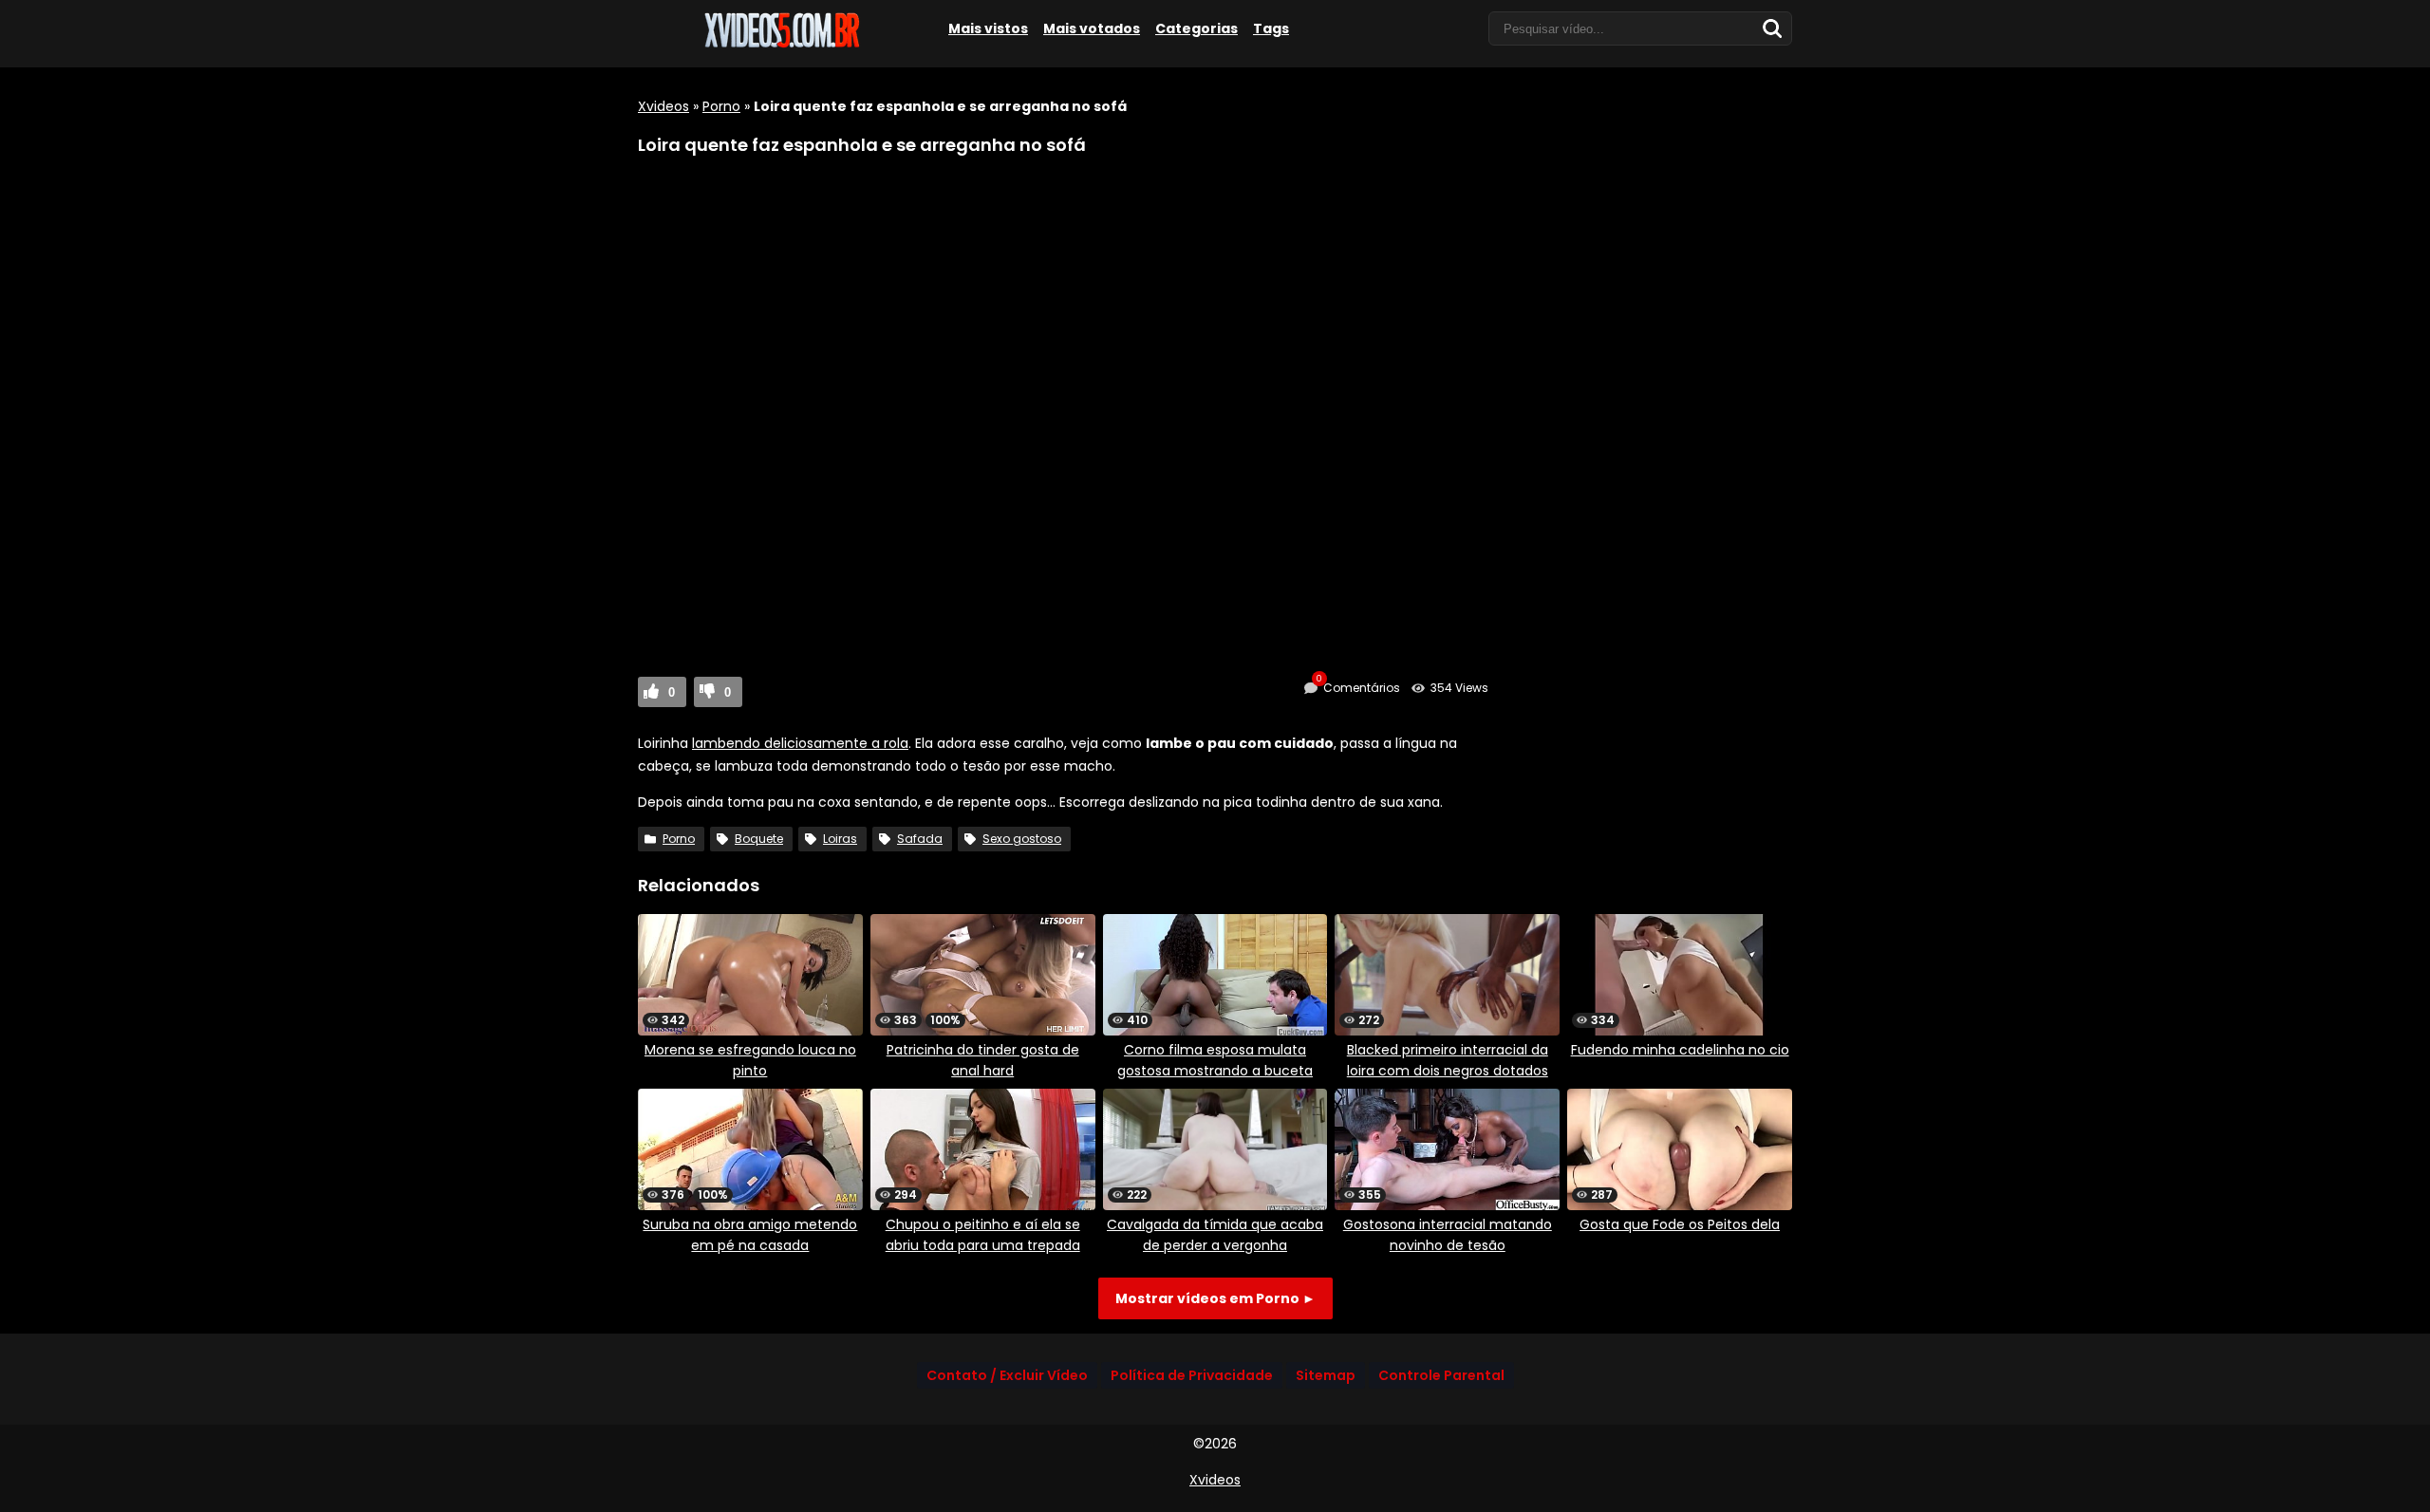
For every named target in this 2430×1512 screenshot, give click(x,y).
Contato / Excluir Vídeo (1007, 1375)
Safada (920, 839)
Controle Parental (1441, 1375)
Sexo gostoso (1022, 839)
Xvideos (664, 106)
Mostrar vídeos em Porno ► (1215, 1298)
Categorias (1196, 28)
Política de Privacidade (1192, 1375)
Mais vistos (988, 28)
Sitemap (1326, 1375)
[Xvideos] (780, 45)
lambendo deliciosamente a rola (800, 743)
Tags (1271, 28)
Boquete (759, 839)
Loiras (840, 839)
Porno (721, 106)
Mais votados (1092, 28)
